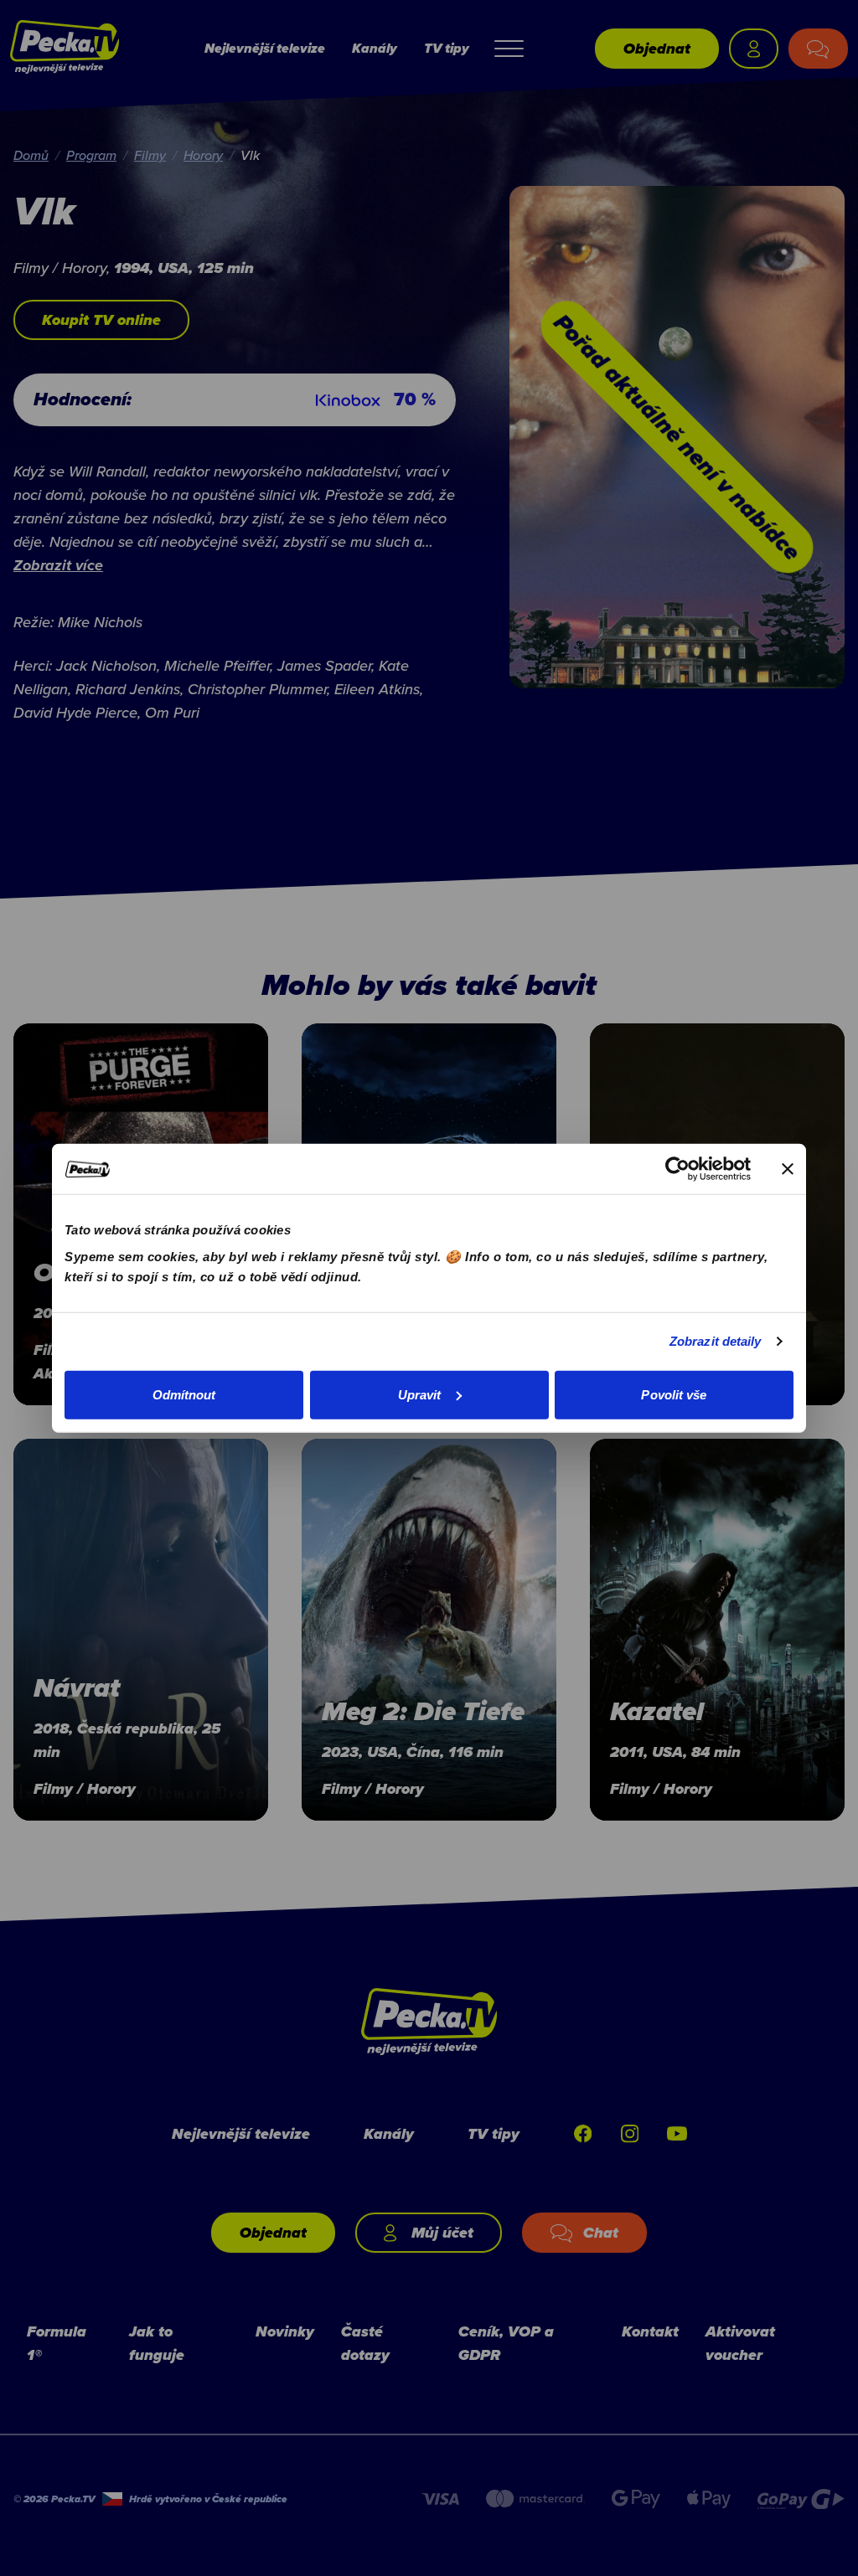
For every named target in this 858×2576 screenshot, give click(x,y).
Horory (203, 155)
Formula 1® (57, 2343)
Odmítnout (184, 1394)
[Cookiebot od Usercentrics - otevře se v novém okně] (677, 1169)
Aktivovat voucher (740, 2343)
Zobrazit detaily (716, 1341)
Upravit (420, 1394)
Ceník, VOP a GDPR (506, 2343)
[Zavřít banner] (788, 1169)
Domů (31, 155)
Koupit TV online (101, 320)
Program (91, 155)
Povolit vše (674, 1394)
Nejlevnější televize (265, 48)
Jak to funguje (157, 2343)
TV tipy (447, 48)
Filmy (150, 155)
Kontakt (650, 2331)
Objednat (657, 49)
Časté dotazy (365, 2343)
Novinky (285, 2331)
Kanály (375, 48)
